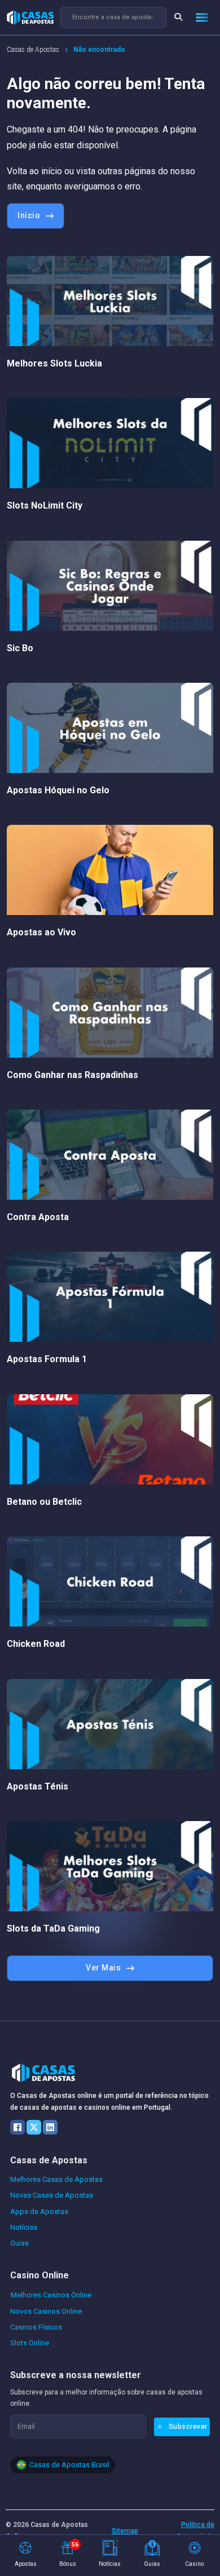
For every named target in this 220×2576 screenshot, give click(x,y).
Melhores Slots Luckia (54, 363)
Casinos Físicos (36, 2327)
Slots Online (30, 2343)
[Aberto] (202, 17)
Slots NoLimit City (45, 505)
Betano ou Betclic (44, 1502)
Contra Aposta (38, 1217)
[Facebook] (17, 2127)
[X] (34, 2127)
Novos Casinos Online (46, 2311)
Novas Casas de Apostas (52, 2195)
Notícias (24, 2227)
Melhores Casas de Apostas (56, 2179)
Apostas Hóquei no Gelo (58, 790)
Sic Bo (20, 648)
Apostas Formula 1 (47, 1359)
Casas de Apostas (33, 50)
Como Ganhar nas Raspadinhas (72, 1075)
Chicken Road (36, 1644)
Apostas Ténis (38, 1786)
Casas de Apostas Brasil (69, 2465)
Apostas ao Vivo (41, 932)
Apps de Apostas (39, 2212)
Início (29, 215)
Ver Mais (103, 1968)
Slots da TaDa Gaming (53, 1928)
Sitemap (125, 2531)
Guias (19, 2243)
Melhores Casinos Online (51, 2295)
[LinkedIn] (50, 2127)
